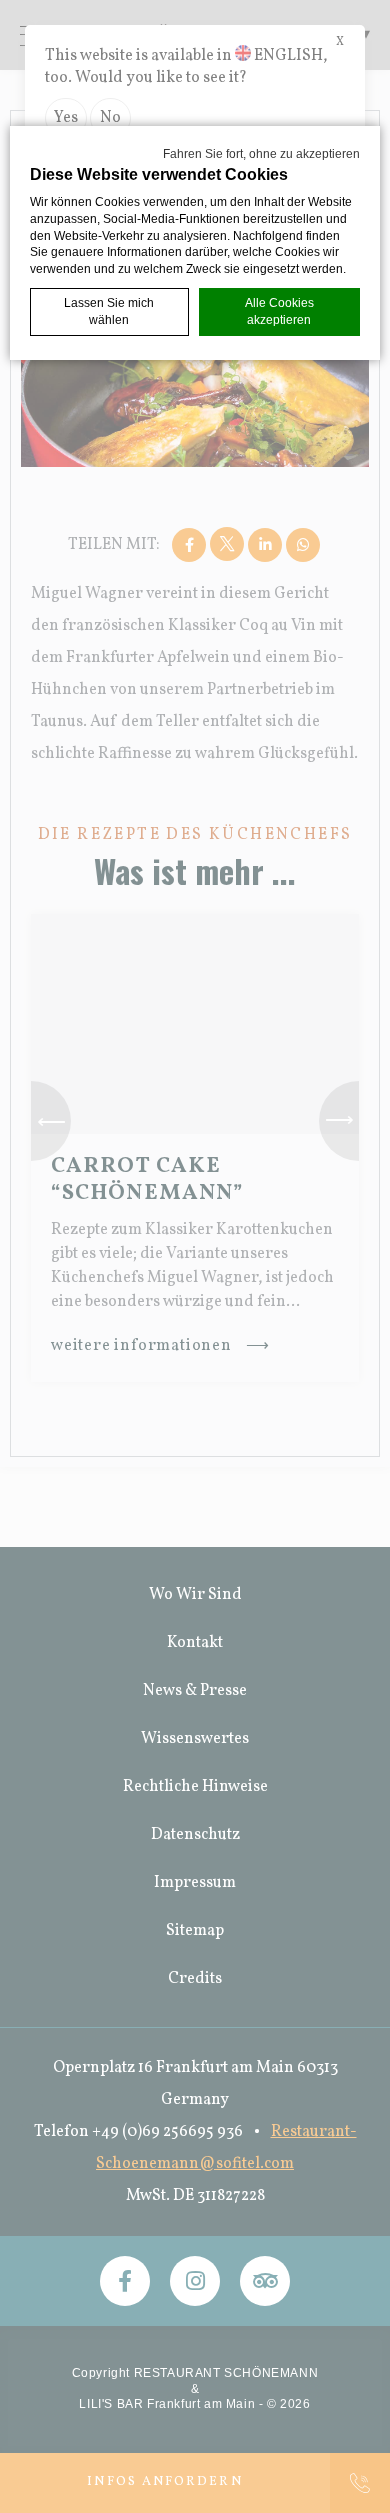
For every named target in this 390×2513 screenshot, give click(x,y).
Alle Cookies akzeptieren (279, 311)
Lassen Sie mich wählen (109, 311)
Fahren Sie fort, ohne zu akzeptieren (261, 154)
